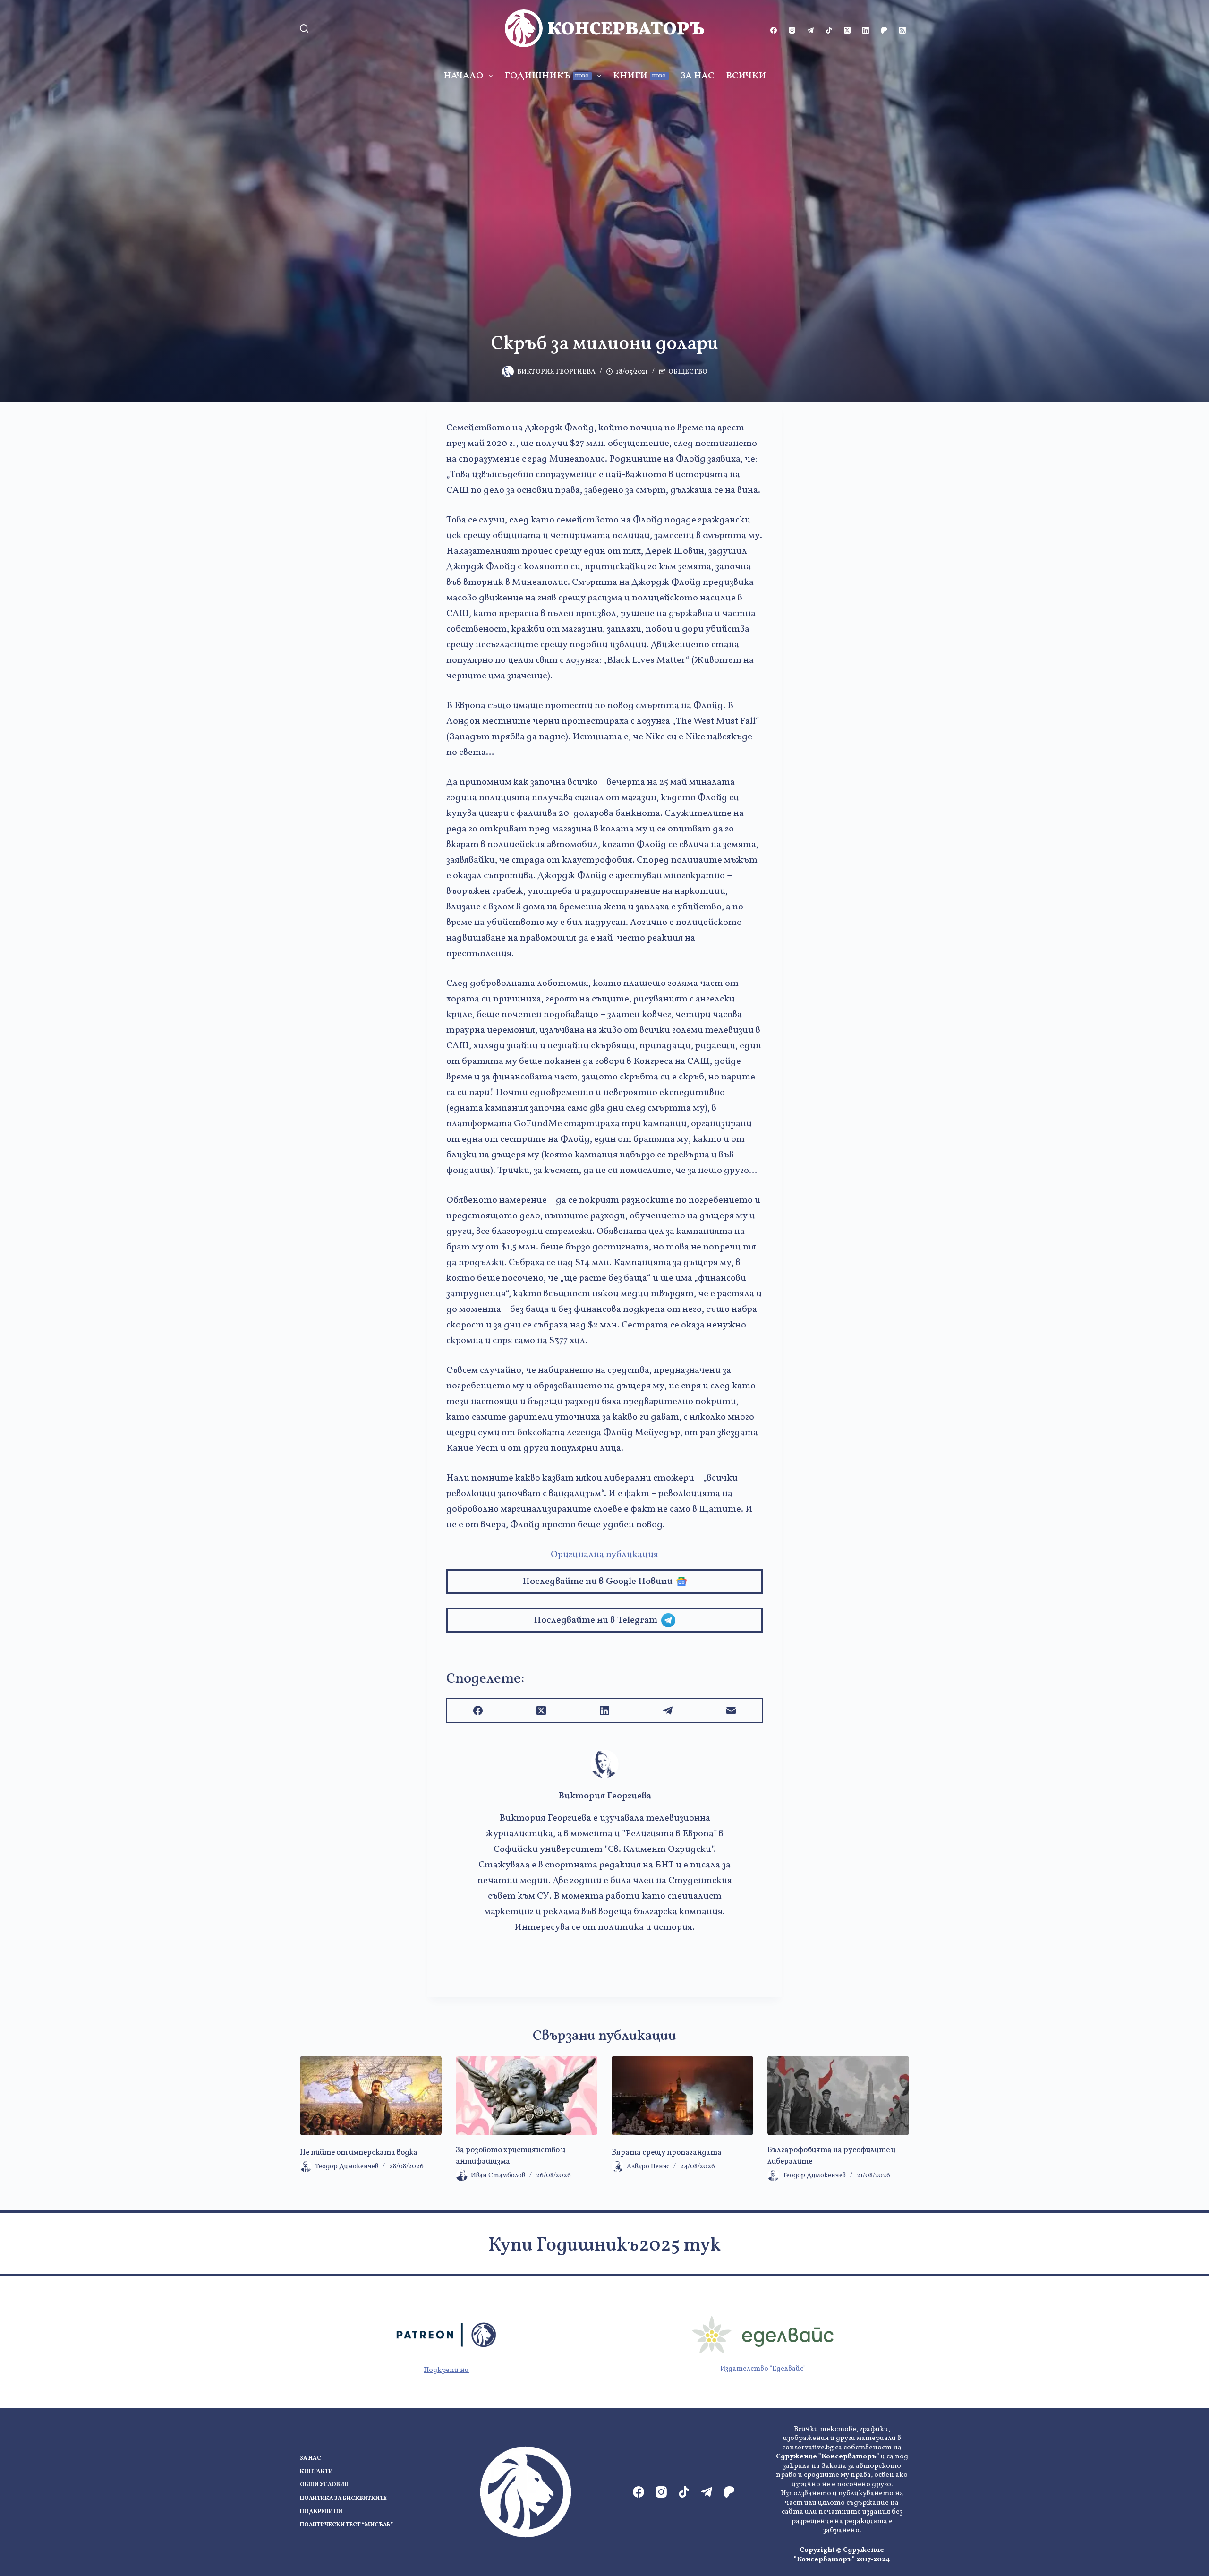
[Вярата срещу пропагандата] (682, 2096)
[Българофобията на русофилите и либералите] (838, 2096)
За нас (697, 76)
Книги (640, 76)
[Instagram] (792, 30)
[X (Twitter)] (847, 30)
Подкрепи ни (446, 2370)
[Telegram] (810, 30)
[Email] (731, 1711)
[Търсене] (304, 28)
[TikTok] (829, 30)
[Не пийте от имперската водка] (371, 2096)
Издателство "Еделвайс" (763, 2369)
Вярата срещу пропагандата (667, 2153)
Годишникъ (547, 76)
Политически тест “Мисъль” (346, 2525)
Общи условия (324, 2485)
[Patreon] (884, 30)
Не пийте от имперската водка (359, 2153)
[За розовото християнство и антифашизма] (527, 2096)
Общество (688, 372)
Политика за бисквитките (343, 2499)
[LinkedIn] (866, 30)
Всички (746, 76)
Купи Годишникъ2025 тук (604, 2246)
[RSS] (902, 30)
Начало (463, 76)
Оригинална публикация (604, 1555)
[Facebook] (774, 30)
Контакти (316, 2472)
